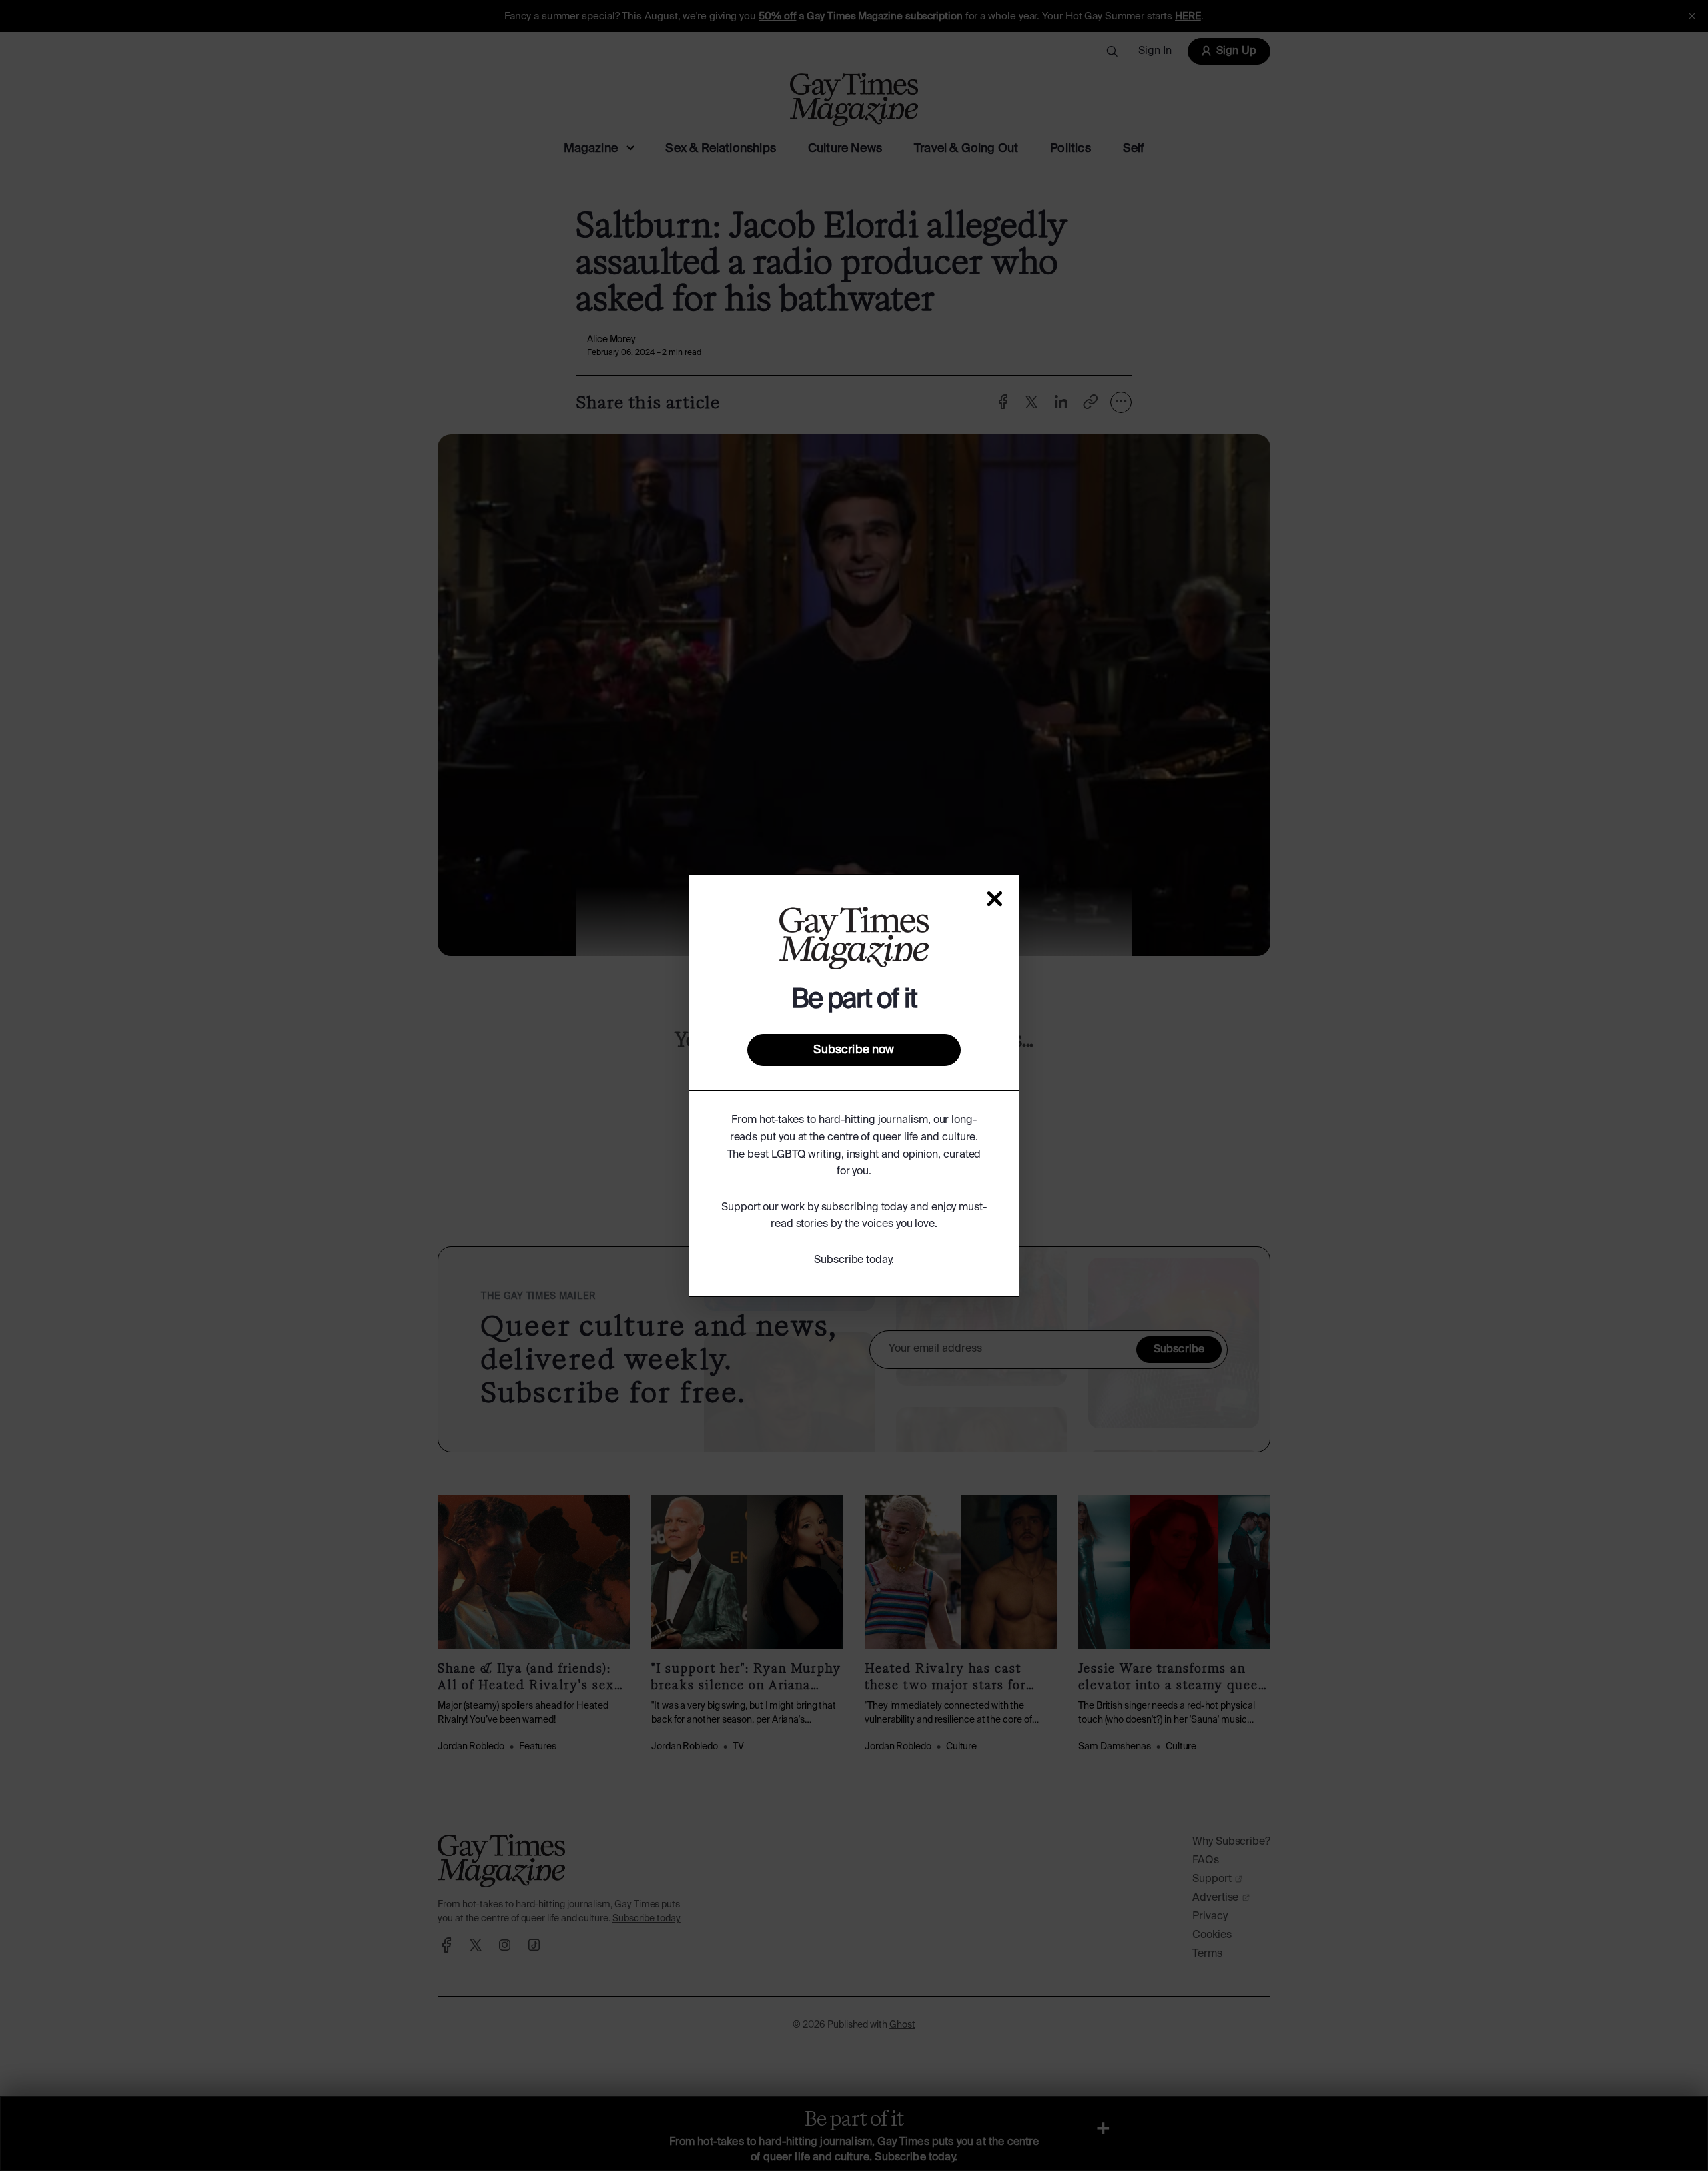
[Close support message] (995, 899)
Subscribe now (854, 1050)
